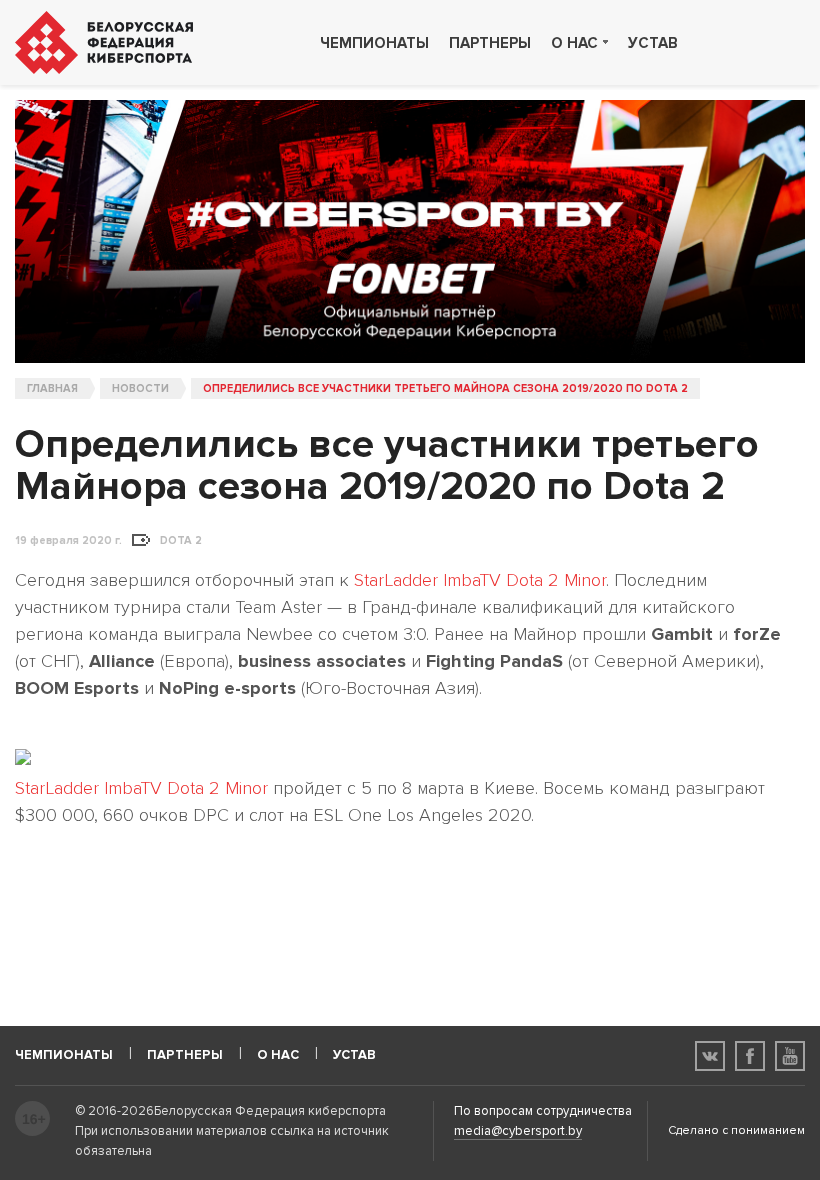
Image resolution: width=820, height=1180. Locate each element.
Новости (140, 388)
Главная (52, 388)
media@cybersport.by (518, 1131)
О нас (574, 43)
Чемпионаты (374, 43)
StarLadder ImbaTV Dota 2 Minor (480, 580)
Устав (653, 43)
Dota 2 (181, 541)
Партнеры (490, 43)
